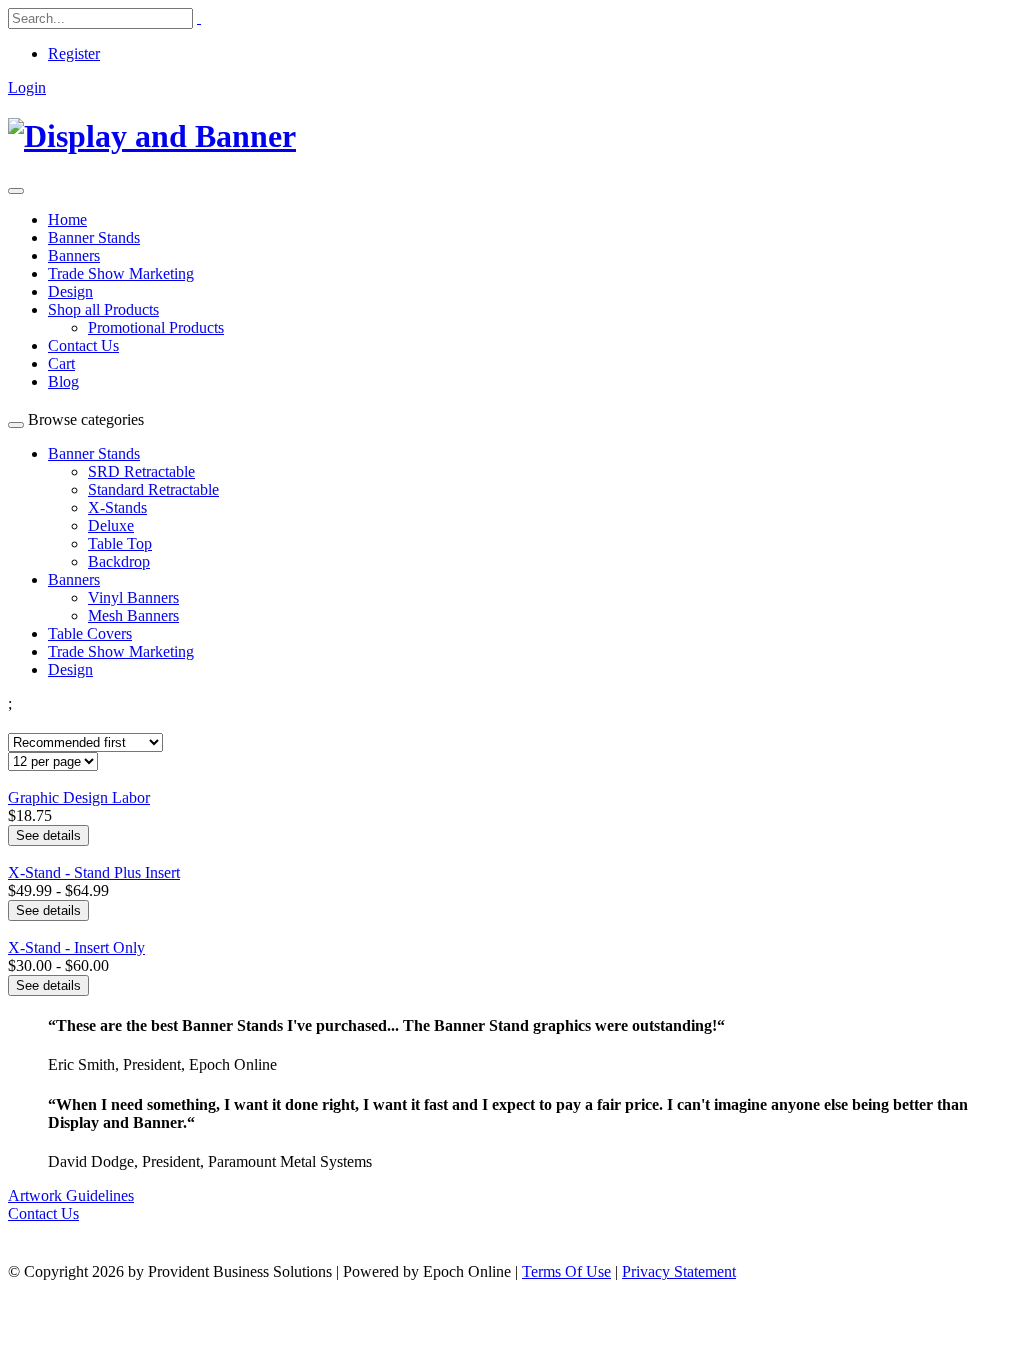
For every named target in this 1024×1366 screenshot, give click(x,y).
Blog (63, 381)
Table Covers (90, 633)
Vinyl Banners (133, 597)
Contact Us (83, 345)
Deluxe (111, 525)
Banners (74, 255)
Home (67, 219)
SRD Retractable (141, 471)
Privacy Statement (679, 1271)
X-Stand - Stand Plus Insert (94, 872)
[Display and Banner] (152, 136)
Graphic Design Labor (79, 797)
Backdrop (119, 561)
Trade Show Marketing (121, 273)
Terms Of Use (566, 1271)
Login (27, 87)
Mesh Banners (133, 615)
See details (48, 835)
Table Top (120, 543)
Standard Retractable (153, 489)
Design (70, 291)
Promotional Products (156, 327)
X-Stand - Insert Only (76, 947)
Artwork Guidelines (71, 1195)
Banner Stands (94, 237)
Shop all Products (103, 309)
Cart (61, 363)
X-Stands (117, 507)
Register (74, 53)
